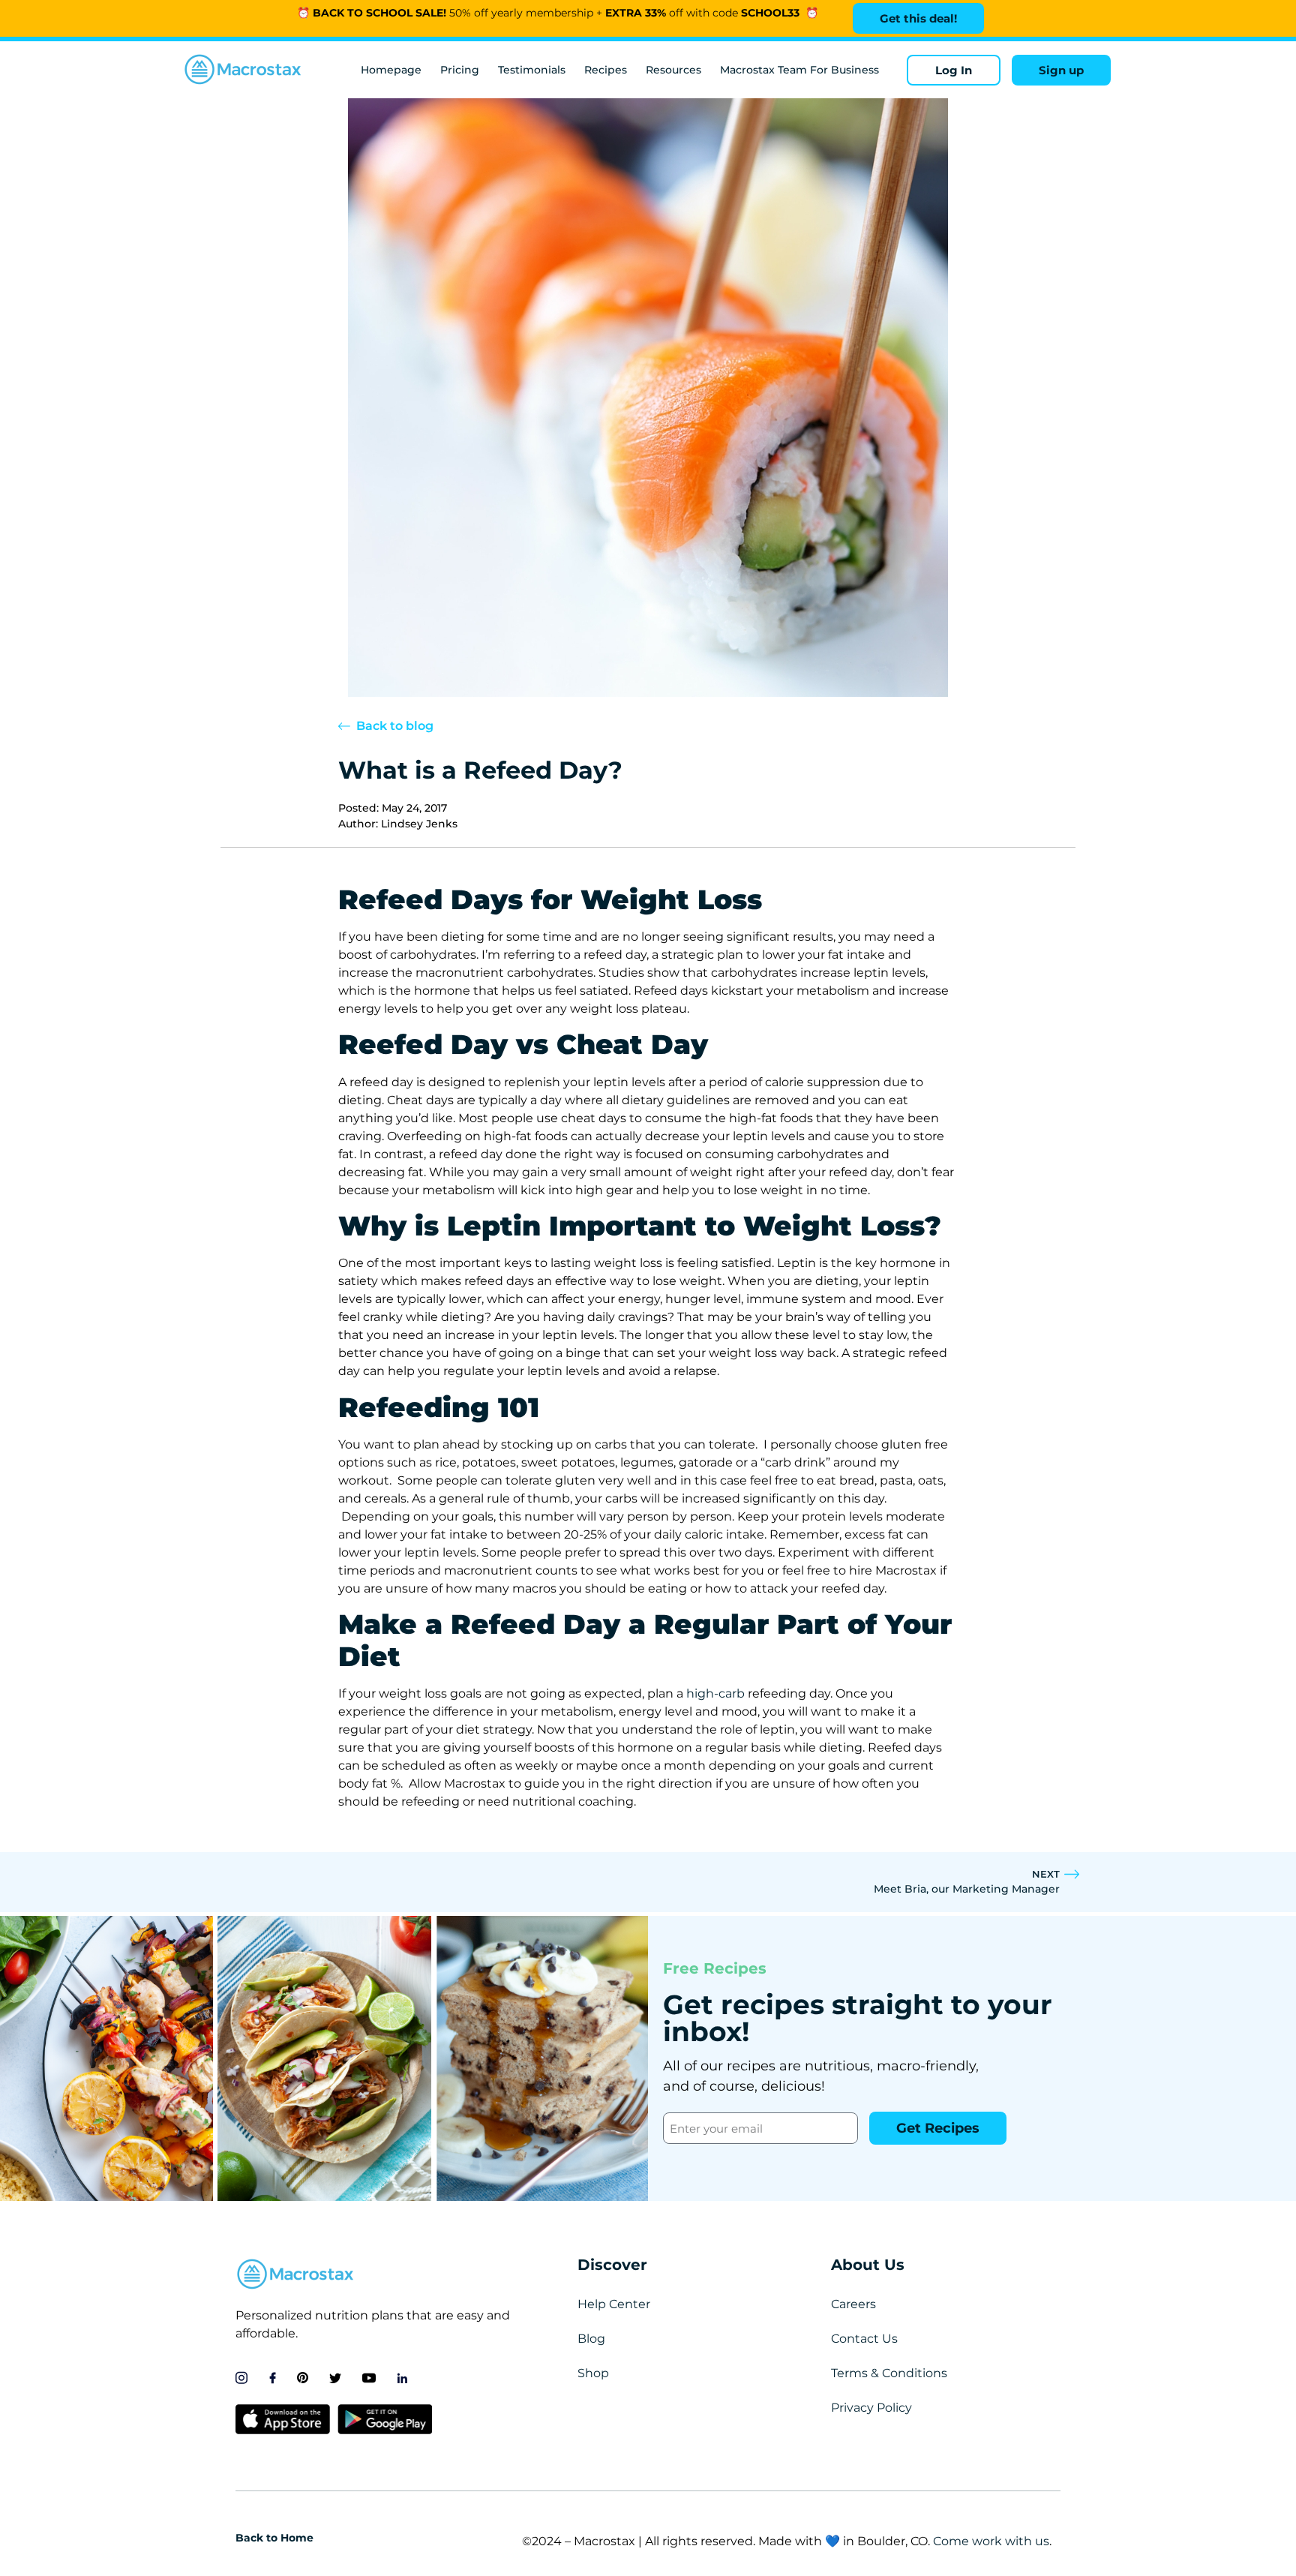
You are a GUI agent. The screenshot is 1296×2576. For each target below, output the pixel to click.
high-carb (715, 1693)
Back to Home (274, 2538)
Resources (673, 70)
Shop (593, 2373)
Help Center (614, 2304)
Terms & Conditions (889, 2373)
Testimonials (532, 70)
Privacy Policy (871, 2408)
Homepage (391, 70)
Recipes (606, 70)
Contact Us (864, 2339)
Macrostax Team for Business (799, 70)
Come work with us (991, 2541)
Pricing (460, 70)
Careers (853, 2304)
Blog (591, 2339)
